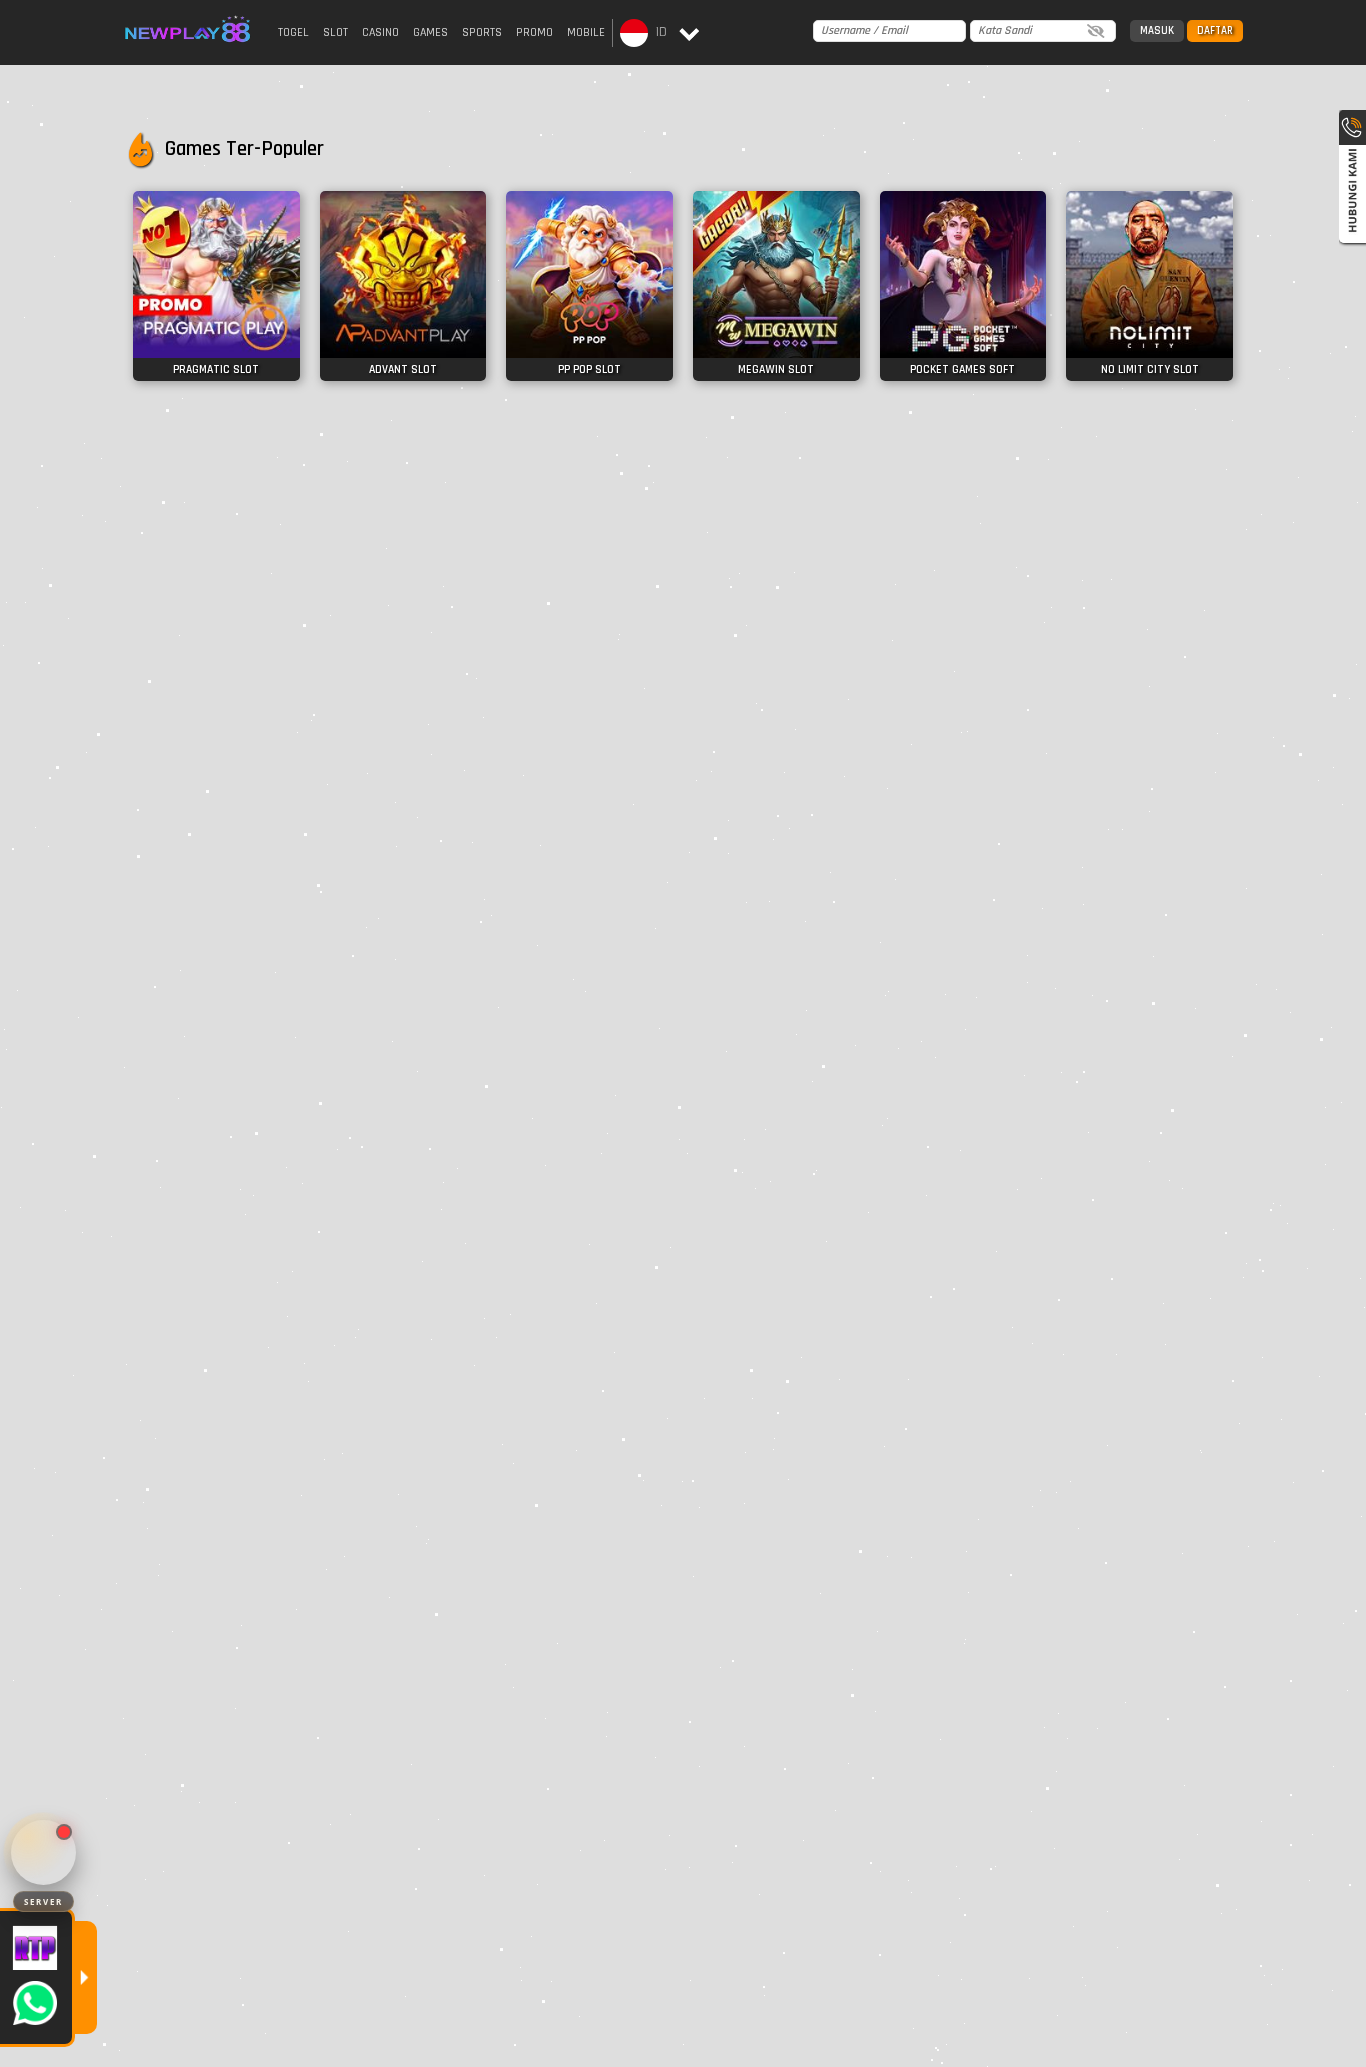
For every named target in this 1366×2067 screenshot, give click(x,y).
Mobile (586, 32)
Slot (335, 32)
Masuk (1157, 31)
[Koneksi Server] (43, 1852)
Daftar (1215, 31)
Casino (380, 32)
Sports (482, 32)
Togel (293, 32)
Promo (534, 32)
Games (430, 32)
